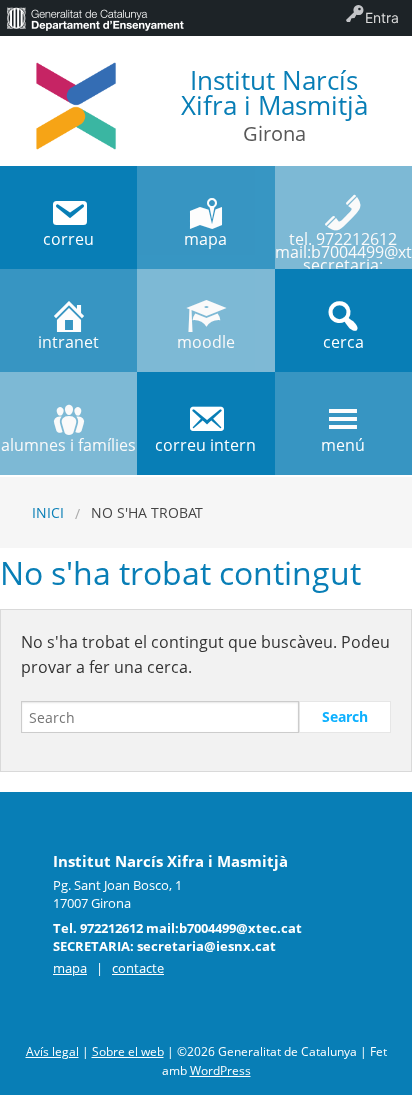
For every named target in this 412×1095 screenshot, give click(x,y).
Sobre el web (128, 1051)
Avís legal (52, 1051)
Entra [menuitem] (382, 17)
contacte (138, 968)
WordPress (220, 1070)
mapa (70, 968)
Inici (48, 512)
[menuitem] (95, 18)
